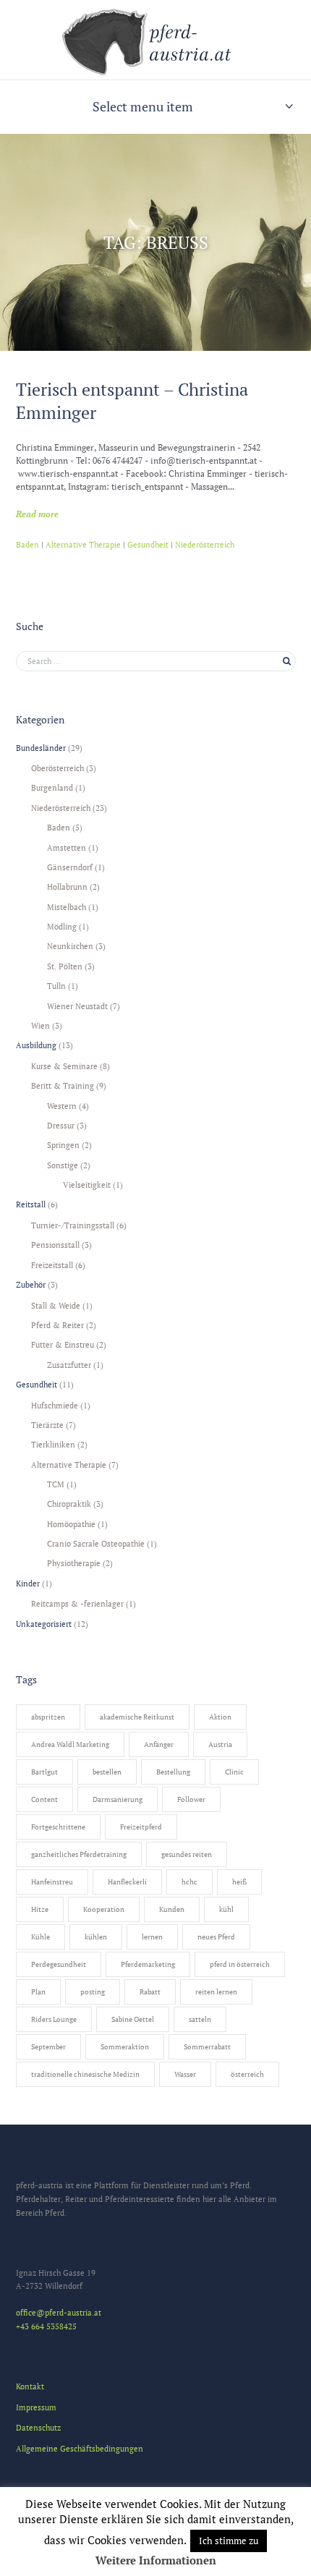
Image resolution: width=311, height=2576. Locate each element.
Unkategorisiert (44, 1624)
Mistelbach (67, 907)
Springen (63, 1145)
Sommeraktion (125, 2047)
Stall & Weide (56, 1305)
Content (44, 1799)
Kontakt (30, 2386)
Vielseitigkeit (87, 1185)
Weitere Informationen (156, 2560)
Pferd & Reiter (57, 1325)
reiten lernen (216, 1992)
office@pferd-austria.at (59, 2312)
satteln (200, 2019)
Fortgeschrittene (58, 1827)
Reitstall (31, 1204)
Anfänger (159, 1744)
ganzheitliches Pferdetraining (79, 1854)
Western (62, 1106)
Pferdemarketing (148, 1964)
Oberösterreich (57, 768)
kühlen (96, 1937)
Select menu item (143, 106)
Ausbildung (36, 1045)
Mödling (62, 926)
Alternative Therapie (83, 545)
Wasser (185, 2074)
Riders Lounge (54, 2019)
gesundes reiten (187, 1854)
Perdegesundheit (59, 1964)
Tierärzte (47, 1425)
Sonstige (63, 1165)
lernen (152, 1937)
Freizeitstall (52, 1265)
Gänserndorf (70, 867)
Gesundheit (148, 545)
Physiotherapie (74, 1563)
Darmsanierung (118, 1799)
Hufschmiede (55, 1405)
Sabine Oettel (133, 2019)
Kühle (41, 1937)
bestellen (107, 1772)
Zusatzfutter (69, 1365)
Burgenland (52, 787)
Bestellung (173, 1772)
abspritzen (48, 1717)
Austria (220, 1744)
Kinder (28, 1583)
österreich (247, 2074)
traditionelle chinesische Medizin (85, 2074)
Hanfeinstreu (52, 1882)
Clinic (234, 1772)
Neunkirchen (70, 946)
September (48, 2047)
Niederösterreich (205, 545)
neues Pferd (216, 1937)
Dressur (61, 1125)
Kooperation (104, 1909)
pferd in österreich (240, 1964)
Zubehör (31, 1284)
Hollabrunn (67, 887)
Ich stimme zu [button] (229, 2541)
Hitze (40, 1909)
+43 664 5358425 (46, 2326)
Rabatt (150, 1992)
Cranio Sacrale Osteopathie (96, 1543)
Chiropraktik (69, 1504)
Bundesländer (41, 748)
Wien (41, 1025)
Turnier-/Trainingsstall (73, 1225)
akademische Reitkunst (137, 1717)
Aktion (220, 1717)
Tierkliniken (53, 1444)
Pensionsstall (55, 1245)
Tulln (56, 986)
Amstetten (67, 847)
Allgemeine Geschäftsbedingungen (80, 2448)
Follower (191, 1799)
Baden (27, 545)
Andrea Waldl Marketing (70, 1744)
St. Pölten (65, 966)
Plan (38, 1992)
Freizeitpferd (141, 1827)
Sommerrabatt (207, 2047)
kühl (226, 1909)
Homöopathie (71, 1524)
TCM (56, 1484)
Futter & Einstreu (63, 1344)
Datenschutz (38, 2427)
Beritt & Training (63, 1085)
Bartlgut (44, 1772)
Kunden (172, 1909)
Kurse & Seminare (64, 1066)
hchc (189, 1882)
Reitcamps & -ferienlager (77, 1603)
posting (93, 1992)
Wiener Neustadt (77, 1006)
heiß (239, 1882)
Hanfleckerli (127, 1882)
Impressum (36, 2407)
